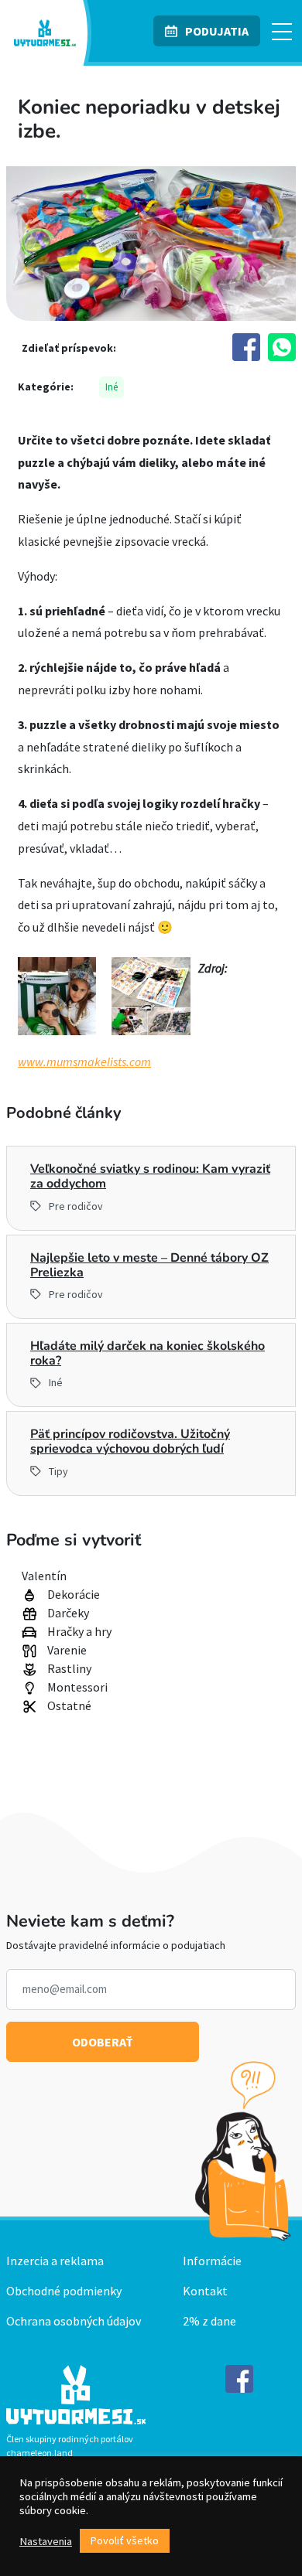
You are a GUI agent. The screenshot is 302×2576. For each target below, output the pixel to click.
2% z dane (209, 2321)
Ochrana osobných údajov (74, 2321)
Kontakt (205, 2291)
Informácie (212, 2261)
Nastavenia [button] (46, 2541)
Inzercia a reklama (55, 2261)
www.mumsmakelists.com (84, 1061)
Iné (112, 387)
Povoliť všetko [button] (125, 2540)
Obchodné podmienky (64, 2291)
